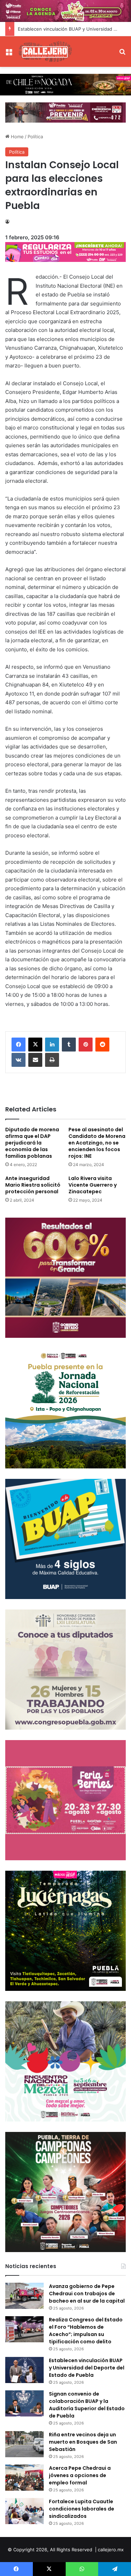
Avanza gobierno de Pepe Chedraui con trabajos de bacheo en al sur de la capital (87, 2294)
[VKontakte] (19, 1060)
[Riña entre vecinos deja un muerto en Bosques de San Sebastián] (24, 2444)
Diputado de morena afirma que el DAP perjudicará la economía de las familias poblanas (32, 1143)
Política (35, 137)
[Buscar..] (122, 54)
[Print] (52, 1060)
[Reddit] (102, 1045)
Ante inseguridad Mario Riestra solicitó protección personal (33, 1185)
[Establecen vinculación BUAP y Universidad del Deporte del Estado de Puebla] (24, 2370)
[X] (35, 1045)
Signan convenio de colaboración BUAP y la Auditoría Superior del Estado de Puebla (87, 2405)
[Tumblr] (69, 1045)
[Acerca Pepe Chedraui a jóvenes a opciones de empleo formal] (24, 2478)
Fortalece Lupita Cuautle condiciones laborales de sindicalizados (82, 2509)
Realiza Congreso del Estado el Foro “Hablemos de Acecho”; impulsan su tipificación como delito (86, 2331)
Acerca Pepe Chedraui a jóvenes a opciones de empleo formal (80, 2475)
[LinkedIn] (52, 1045)
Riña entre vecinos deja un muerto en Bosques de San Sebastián (83, 2442)
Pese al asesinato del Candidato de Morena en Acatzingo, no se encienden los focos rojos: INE (97, 1143)
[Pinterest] (86, 1045)
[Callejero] (45, 52)
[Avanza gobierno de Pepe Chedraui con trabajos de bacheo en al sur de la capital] (24, 2296)
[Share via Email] (35, 1060)
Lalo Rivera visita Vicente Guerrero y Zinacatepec (93, 1185)
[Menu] (9, 54)
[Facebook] (19, 1045)
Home (17, 137)
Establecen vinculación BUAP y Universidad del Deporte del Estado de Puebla (87, 2368)
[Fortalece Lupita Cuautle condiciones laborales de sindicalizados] (24, 2511)
